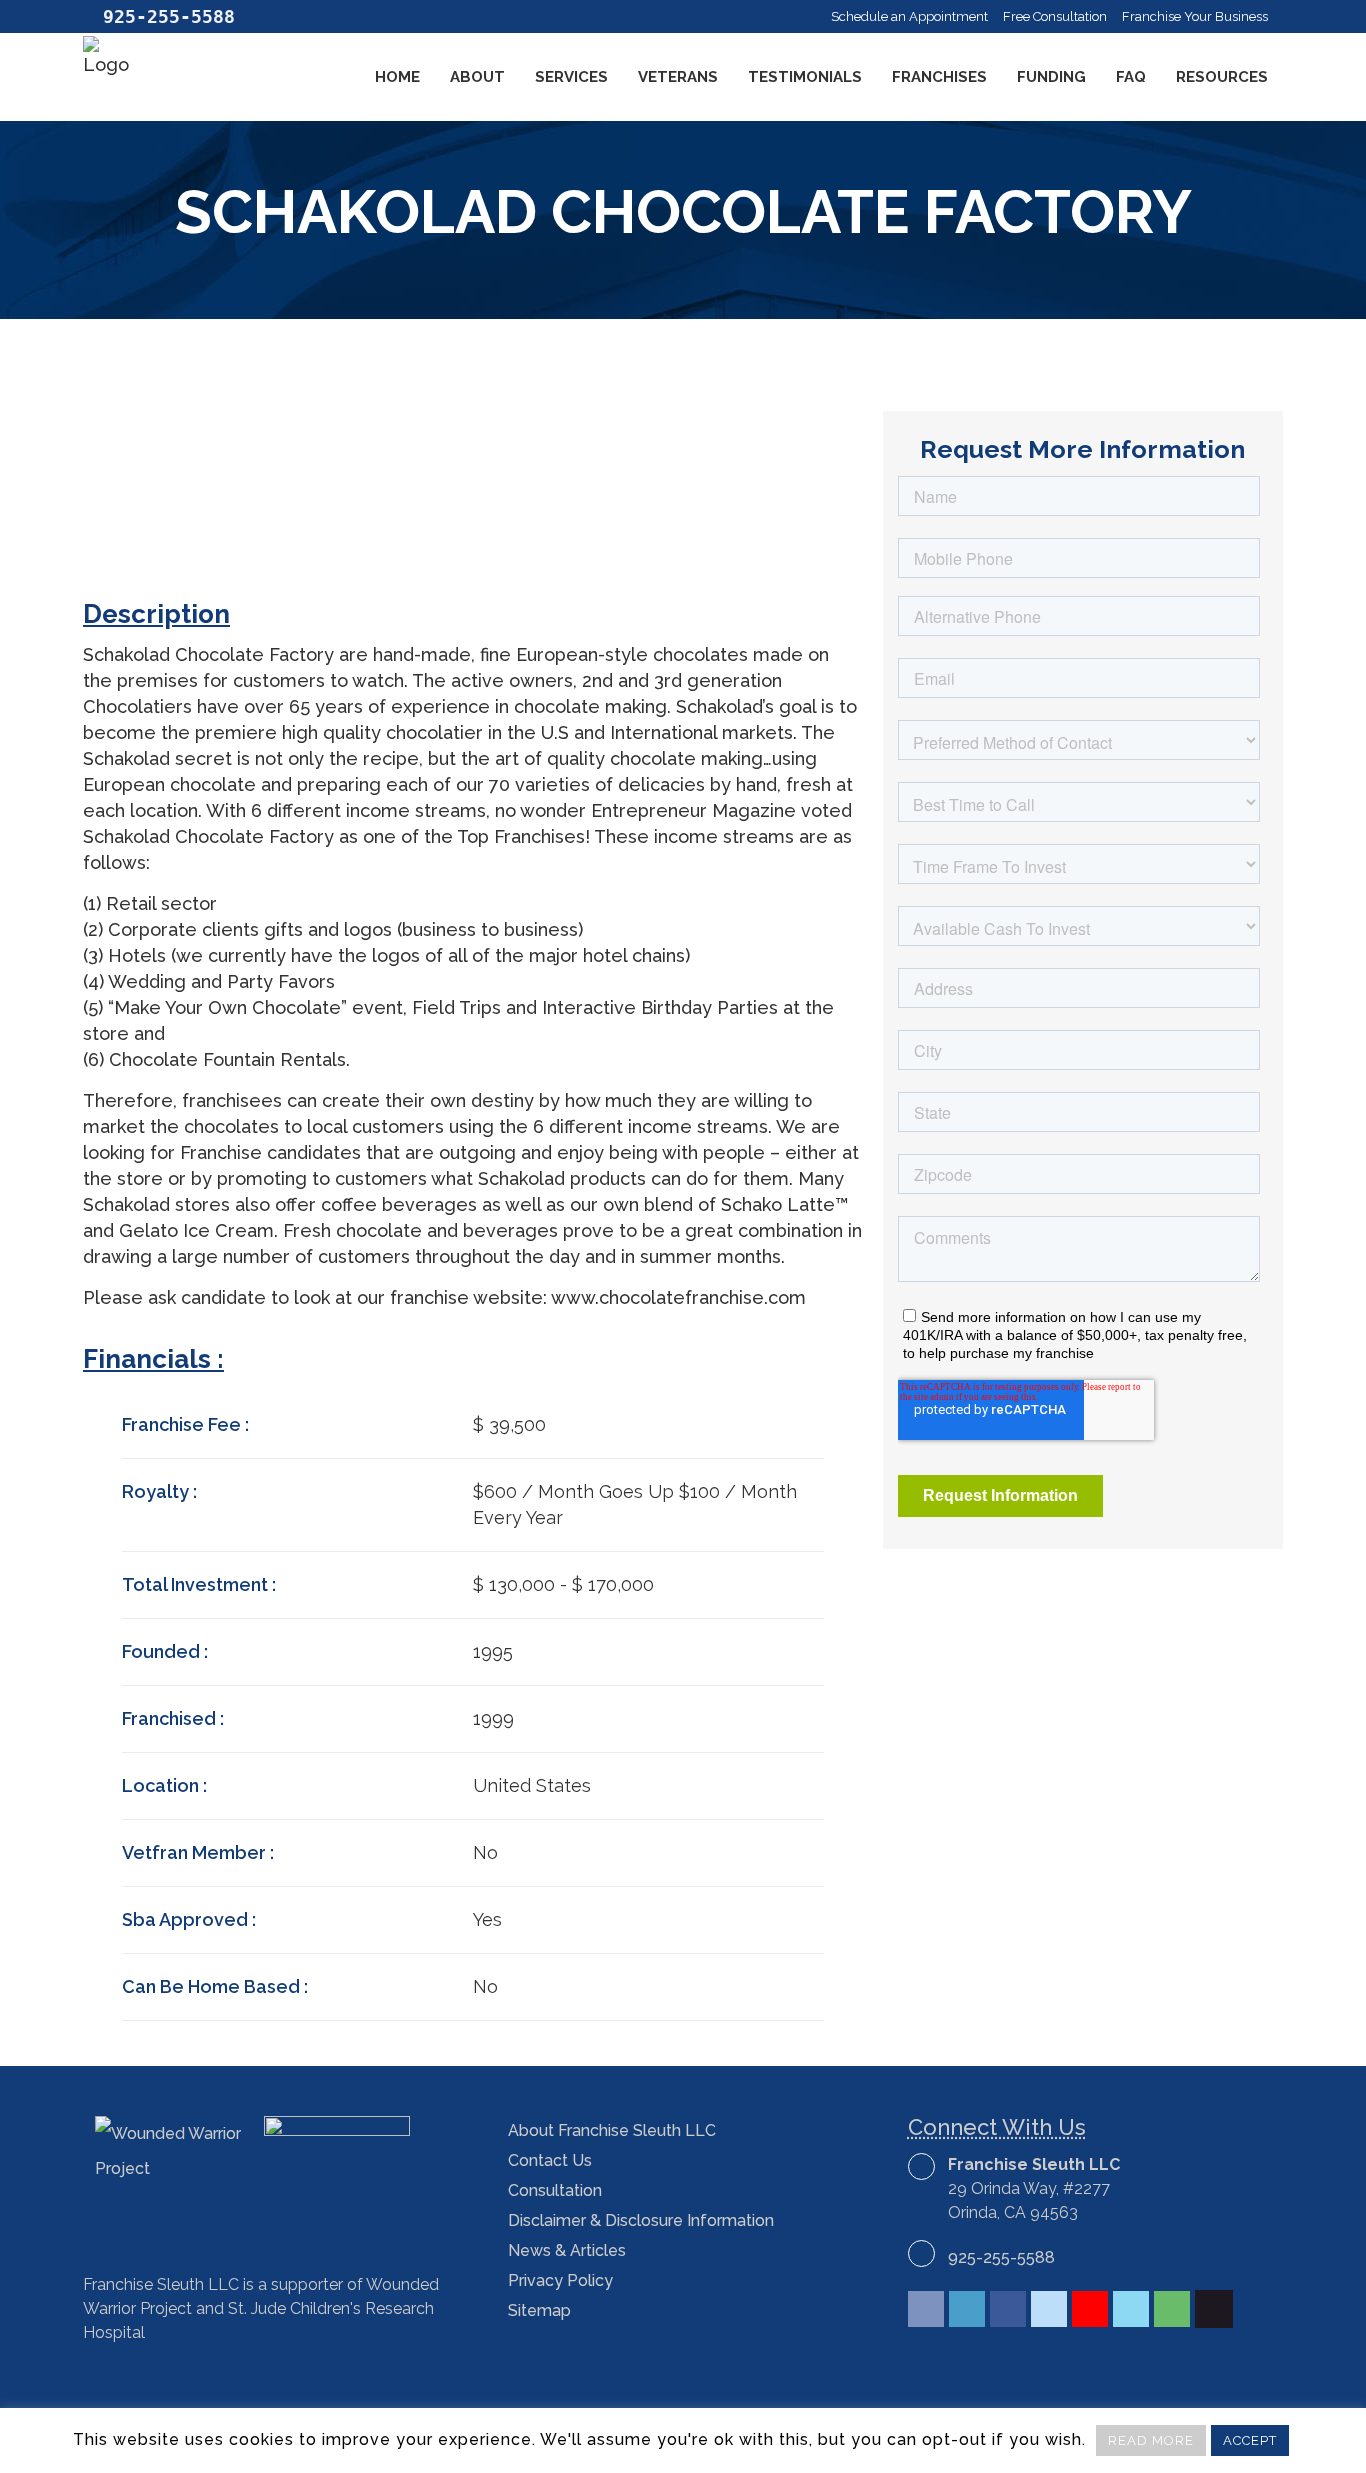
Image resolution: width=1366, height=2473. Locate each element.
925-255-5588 (1001, 2257)
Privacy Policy (560, 2280)
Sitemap (539, 2310)
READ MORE (1151, 2440)
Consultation (555, 2190)
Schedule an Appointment (909, 16)
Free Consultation (1055, 16)
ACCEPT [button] (1250, 2440)
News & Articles (567, 2250)
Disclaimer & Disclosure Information (641, 2220)
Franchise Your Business (1195, 16)
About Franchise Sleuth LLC (612, 2130)
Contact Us (550, 2160)
